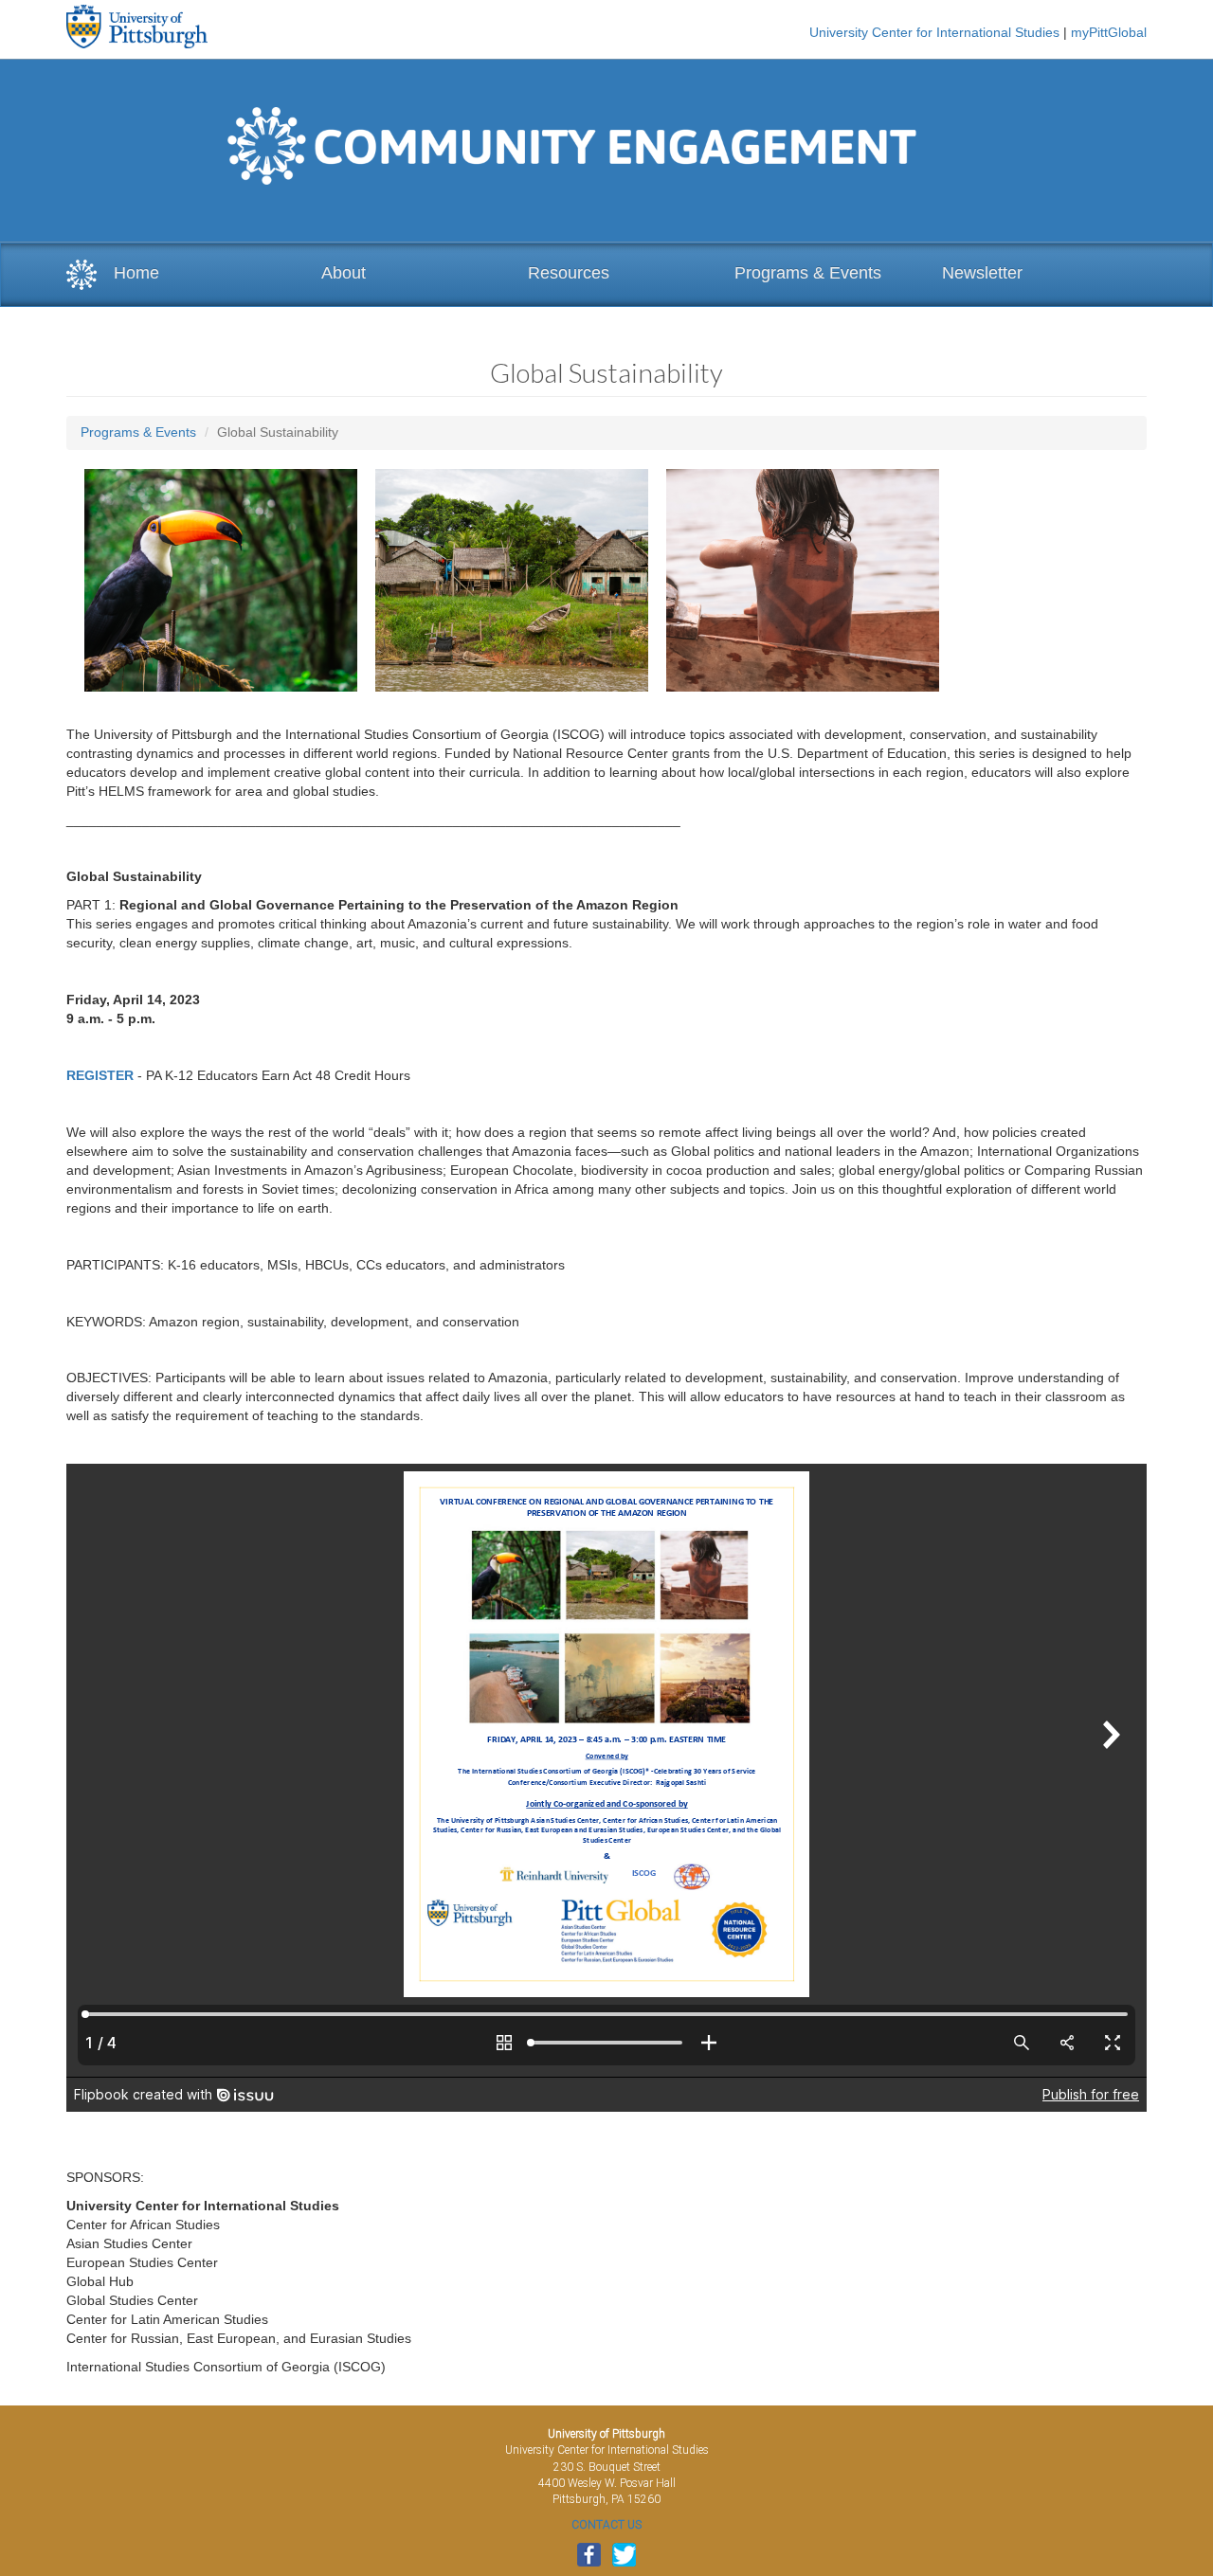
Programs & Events (808, 273)
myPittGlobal (1109, 32)
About (344, 273)
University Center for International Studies (934, 32)
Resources (569, 273)
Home (136, 273)
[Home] (81, 275)
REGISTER (100, 1075)
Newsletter (982, 273)
